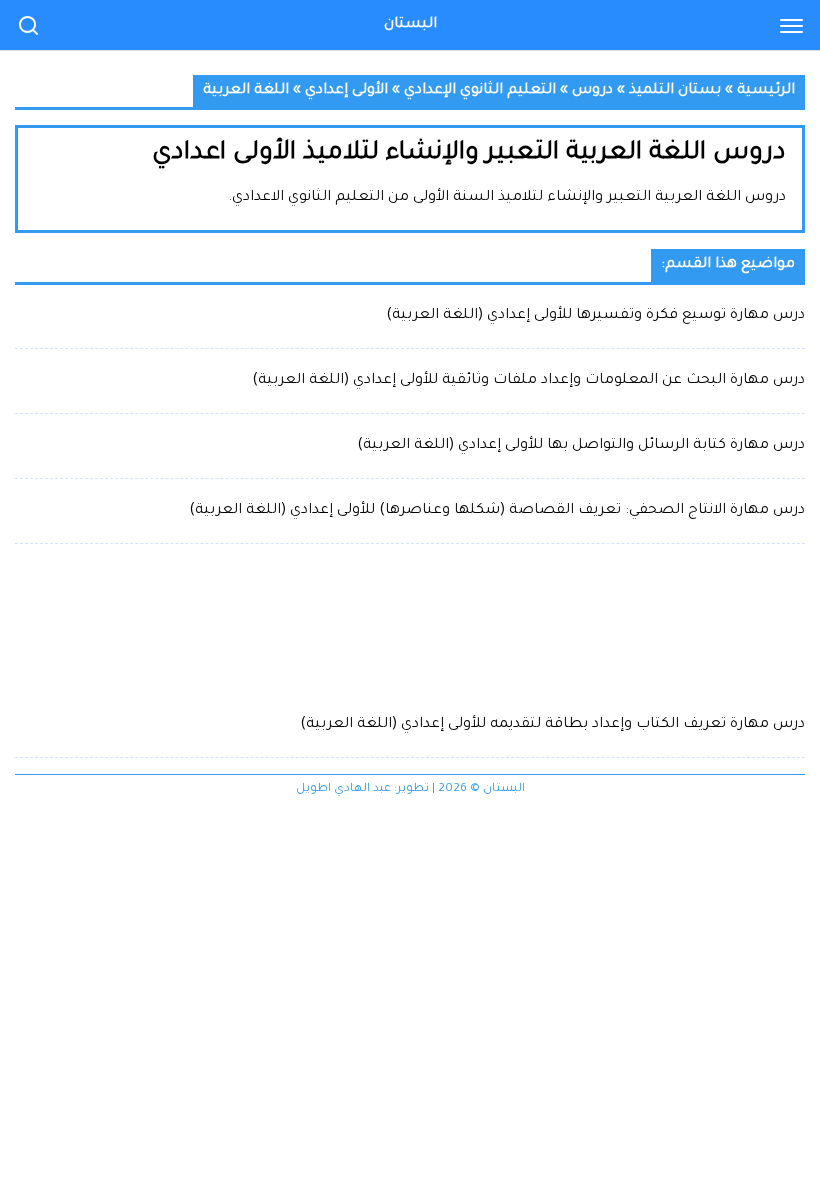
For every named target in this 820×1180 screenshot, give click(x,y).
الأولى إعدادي (346, 91)
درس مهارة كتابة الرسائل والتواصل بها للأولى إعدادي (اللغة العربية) (581, 446)
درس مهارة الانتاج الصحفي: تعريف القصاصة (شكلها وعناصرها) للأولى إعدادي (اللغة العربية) (497, 511)
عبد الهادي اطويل (343, 789)
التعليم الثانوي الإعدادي (480, 91)
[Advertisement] (410, 626)
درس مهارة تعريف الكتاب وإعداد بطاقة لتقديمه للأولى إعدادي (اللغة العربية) (552, 725)
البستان (410, 25)
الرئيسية (766, 91)
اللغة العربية (246, 91)
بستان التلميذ (675, 91)
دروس (592, 91)
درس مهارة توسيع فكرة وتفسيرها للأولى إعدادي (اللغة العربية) (595, 316)
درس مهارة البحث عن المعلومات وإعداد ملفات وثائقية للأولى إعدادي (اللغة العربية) (528, 381)
